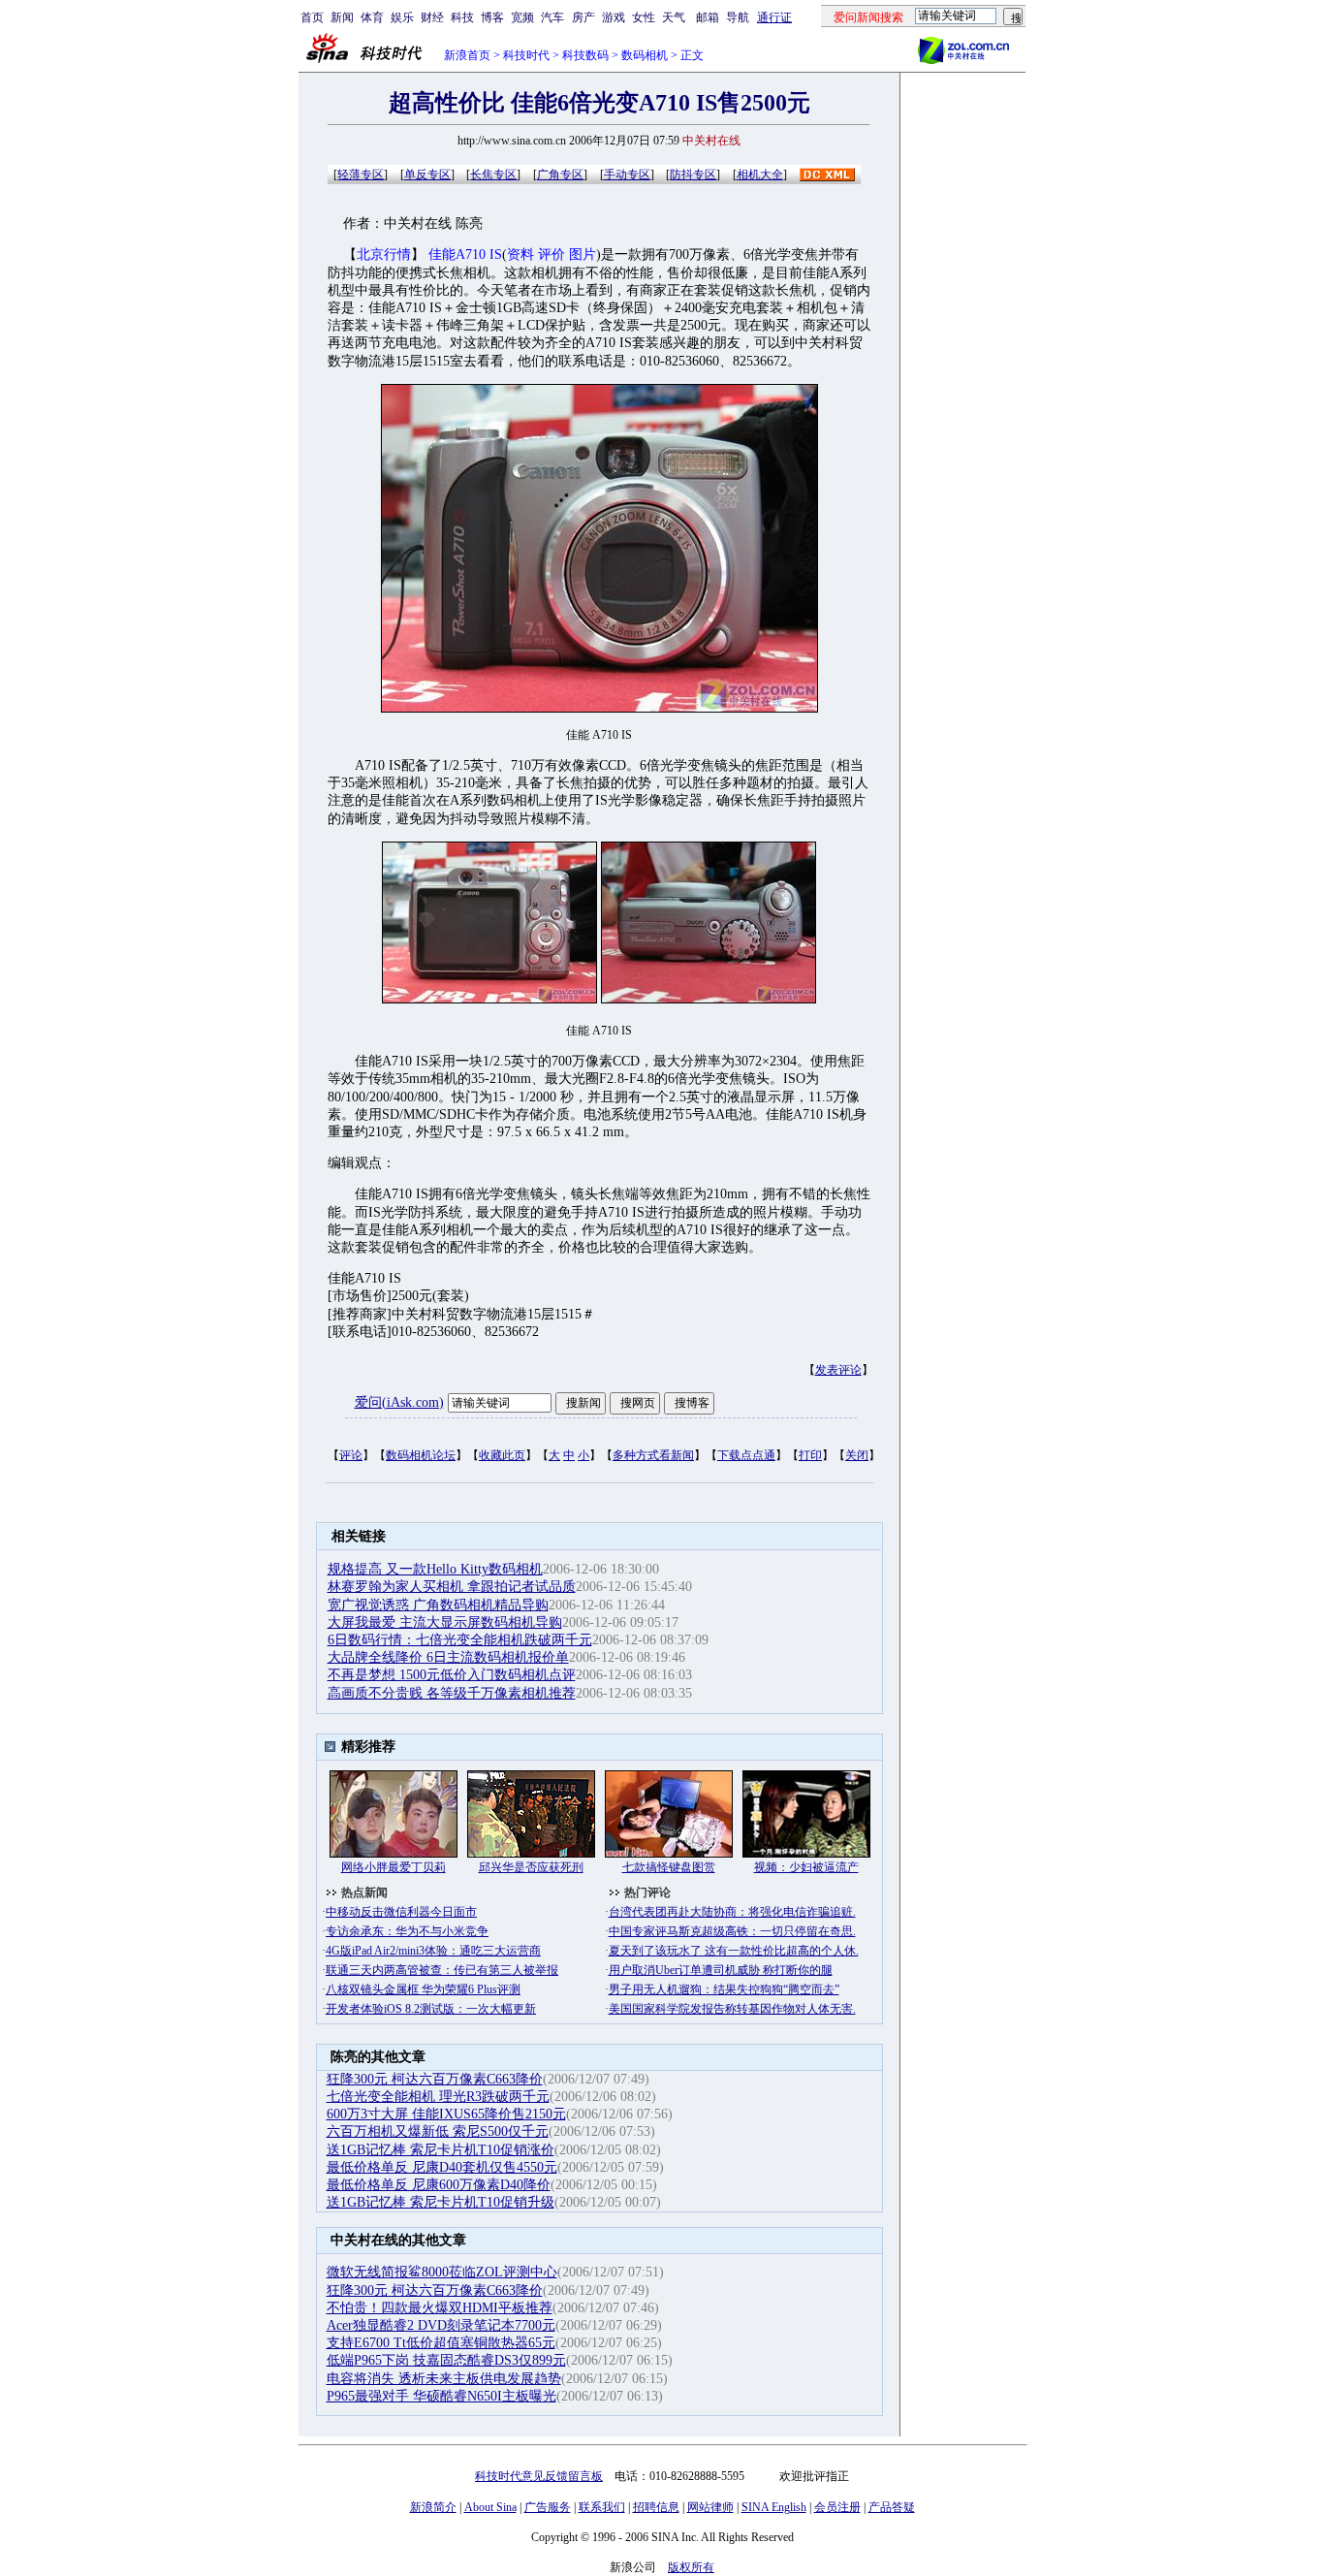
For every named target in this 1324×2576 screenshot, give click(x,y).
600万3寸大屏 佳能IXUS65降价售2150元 (446, 2114)
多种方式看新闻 (653, 1455)
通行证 (774, 17)
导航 (738, 17)
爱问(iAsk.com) (399, 1402)
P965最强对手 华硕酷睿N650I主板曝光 (441, 2396)
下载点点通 (746, 1455)
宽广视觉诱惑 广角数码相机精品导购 (438, 1605)
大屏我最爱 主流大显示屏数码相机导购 (445, 1622)
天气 (674, 17)
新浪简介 (433, 2507)
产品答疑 (892, 2507)
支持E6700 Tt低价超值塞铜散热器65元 (441, 2343)
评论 (351, 1455)
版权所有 (691, 2567)
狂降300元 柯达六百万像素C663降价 (435, 2079)
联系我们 (602, 2507)
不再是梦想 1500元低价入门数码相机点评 (452, 1675)
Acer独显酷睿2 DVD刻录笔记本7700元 (441, 2325)
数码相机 (645, 55)
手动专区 (627, 175)
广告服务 (548, 2507)
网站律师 (710, 2507)
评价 (552, 254)
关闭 (857, 1455)
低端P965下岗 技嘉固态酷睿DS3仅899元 (446, 2360)
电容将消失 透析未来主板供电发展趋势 (444, 2379)
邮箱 (708, 17)
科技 (462, 17)
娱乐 (402, 17)
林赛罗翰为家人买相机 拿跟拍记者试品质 (452, 1587)
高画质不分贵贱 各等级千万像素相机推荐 (452, 1693)
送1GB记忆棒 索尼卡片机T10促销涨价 (441, 2150)
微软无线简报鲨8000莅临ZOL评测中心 (442, 2272)
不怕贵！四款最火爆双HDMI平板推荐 (440, 2308)
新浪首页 (467, 55)
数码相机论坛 (421, 1455)
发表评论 (838, 1370)
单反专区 (427, 175)
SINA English (774, 2507)
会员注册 (837, 2507)
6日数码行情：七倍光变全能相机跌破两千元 (460, 1640)
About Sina (490, 2507)
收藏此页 (502, 1455)
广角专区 (560, 175)
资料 (520, 254)
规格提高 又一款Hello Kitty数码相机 (435, 1569)
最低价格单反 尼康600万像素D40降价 (439, 2185)
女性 (644, 17)
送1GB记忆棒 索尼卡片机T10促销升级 (441, 2202)
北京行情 (384, 254)
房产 (583, 17)
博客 (492, 17)
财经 (432, 17)
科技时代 (526, 55)
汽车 (552, 17)
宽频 (522, 17)
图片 (583, 254)
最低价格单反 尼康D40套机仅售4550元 (442, 2167)
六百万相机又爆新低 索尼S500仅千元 (438, 2131)
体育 (372, 17)
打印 (810, 1455)
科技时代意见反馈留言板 (539, 2476)
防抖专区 (693, 175)
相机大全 (760, 175)
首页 (312, 17)
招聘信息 (656, 2507)
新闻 (342, 17)
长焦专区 (493, 175)
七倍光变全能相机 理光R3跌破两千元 (438, 2097)
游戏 (614, 17)
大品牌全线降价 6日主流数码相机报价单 (448, 1657)
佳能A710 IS (465, 254)
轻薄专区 (361, 175)
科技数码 (585, 55)
